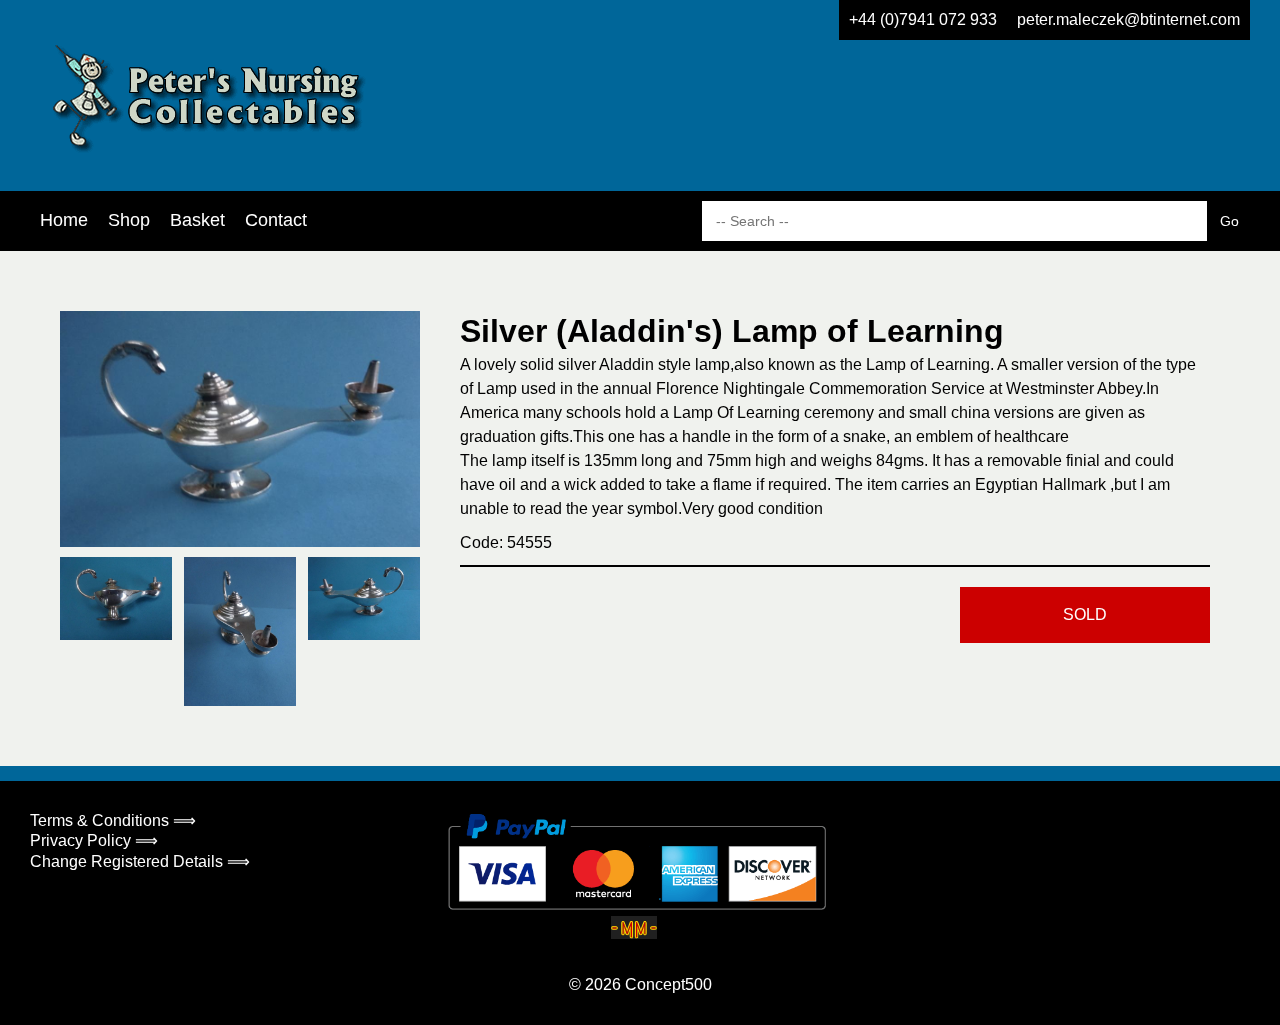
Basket (197, 220)
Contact (276, 220)
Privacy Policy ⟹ (94, 840)
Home (64, 220)
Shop (129, 220)
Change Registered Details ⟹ (140, 861)
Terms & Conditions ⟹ (113, 820)
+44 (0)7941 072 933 (923, 19)
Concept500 (668, 984)
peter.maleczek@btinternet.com (1128, 19)
